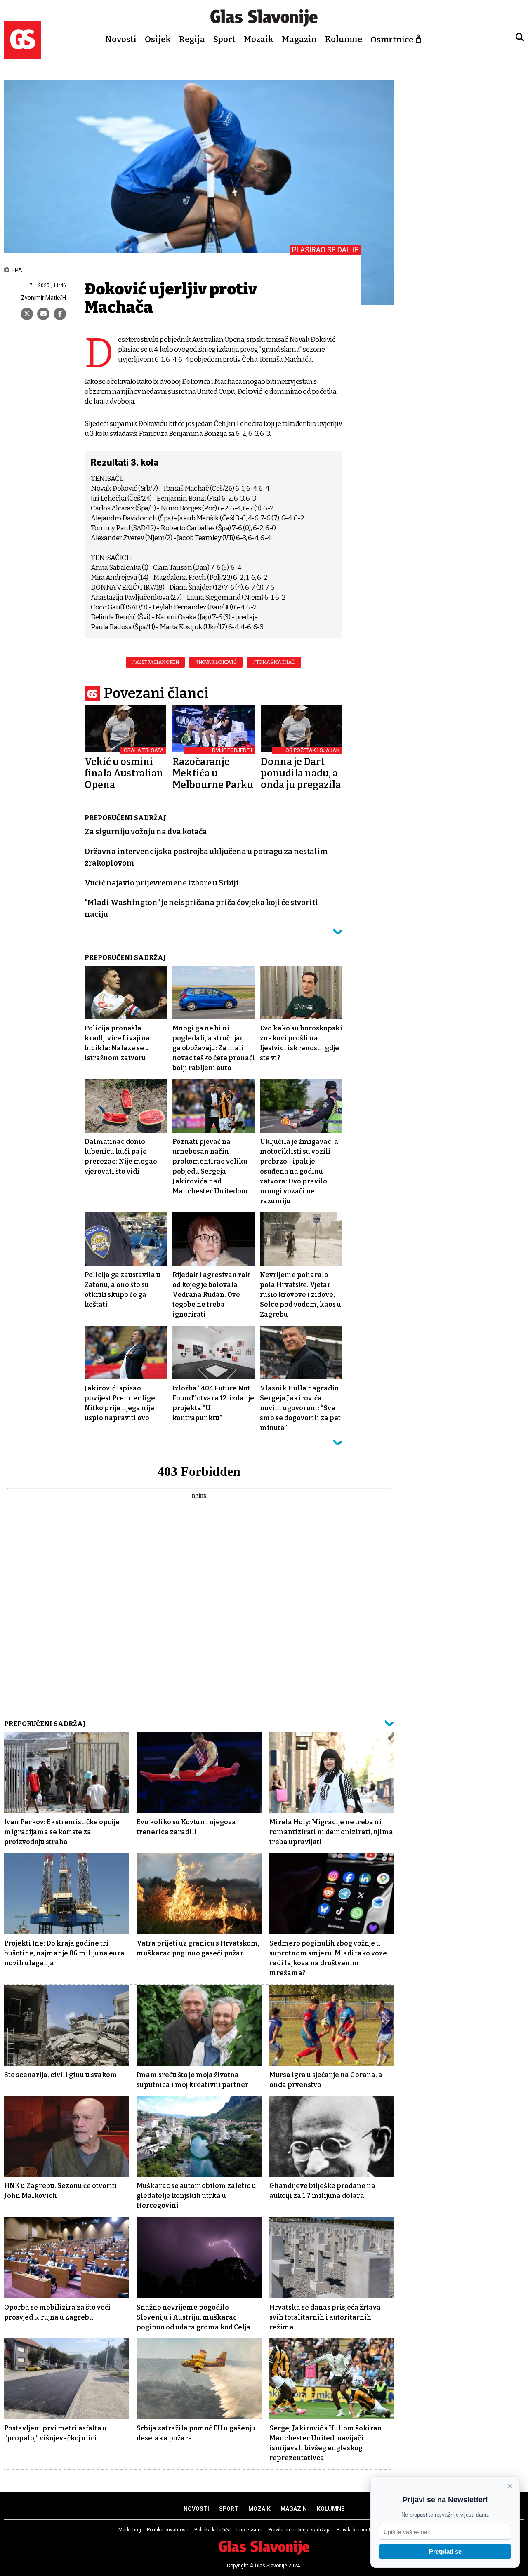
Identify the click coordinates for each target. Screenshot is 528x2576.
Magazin (299, 39)
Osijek (158, 39)
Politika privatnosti (168, 2530)
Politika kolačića (212, 2530)
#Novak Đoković (216, 662)
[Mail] (43, 314)
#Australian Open (155, 662)
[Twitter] (27, 314)
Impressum (249, 2530)
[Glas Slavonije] (23, 55)
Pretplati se (445, 2551)
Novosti (121, 39)
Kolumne (344, 39)
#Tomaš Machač (274, 662)
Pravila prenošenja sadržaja (299, 2530)
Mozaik (259, 39)
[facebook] (60, 314)
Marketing (130, 2530)
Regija (192, 39)
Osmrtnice (392, 40)
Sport (224, 39)
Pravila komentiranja (360, 2530)
